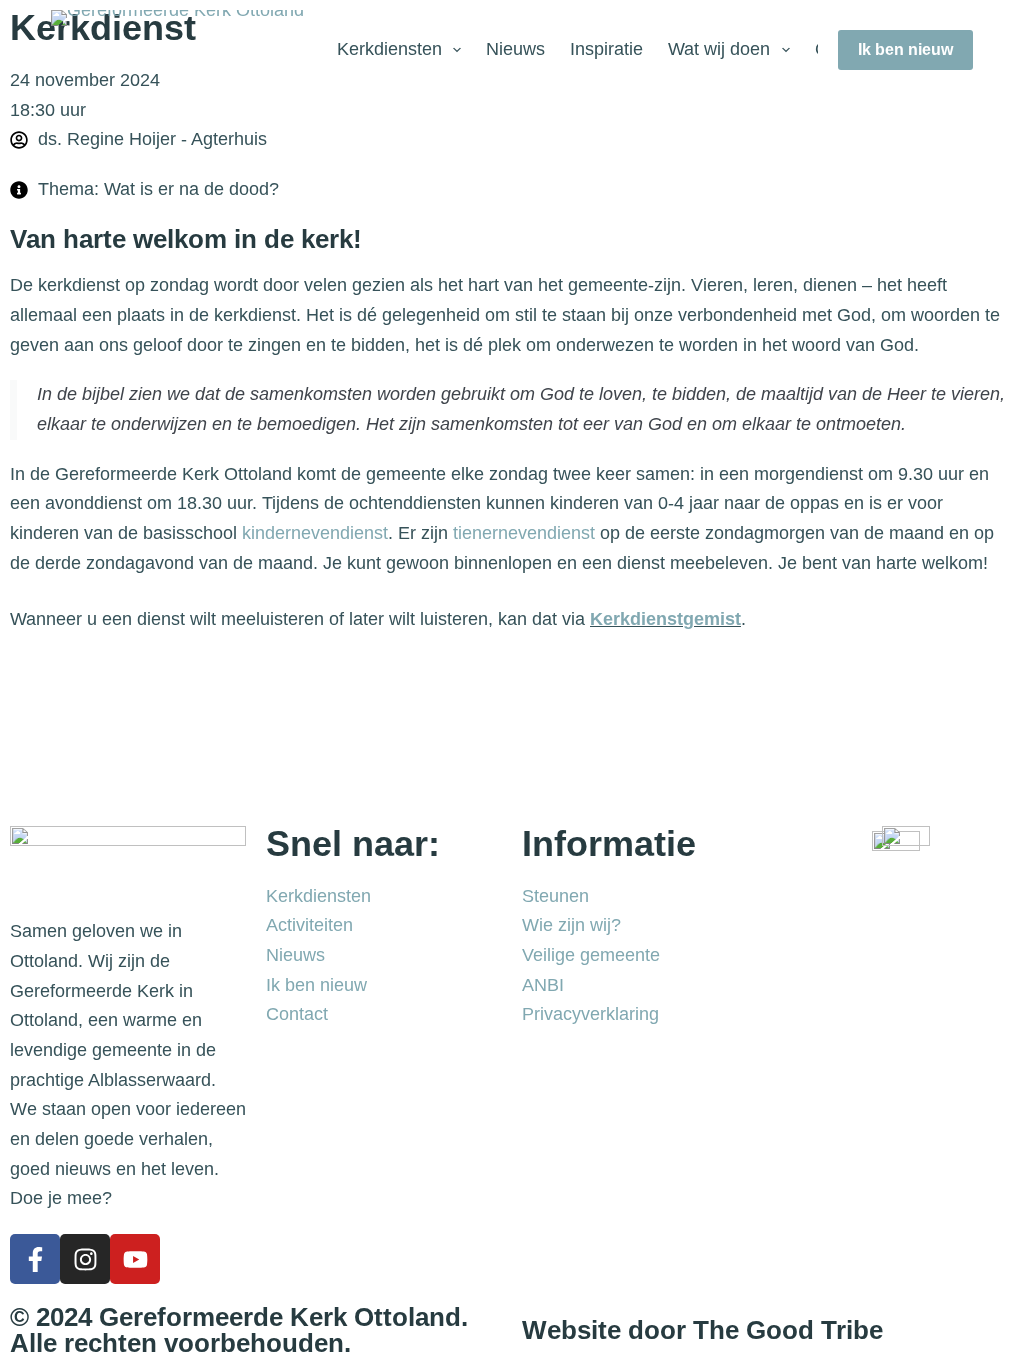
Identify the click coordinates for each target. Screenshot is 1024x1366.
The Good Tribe (788, 1330)
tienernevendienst (524, 533)
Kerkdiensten (389, 49)
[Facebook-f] (35, 1259)
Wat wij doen (719, 49)
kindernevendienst (315, 533)
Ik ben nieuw (905, 49)
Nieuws (515, 49)
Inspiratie (606, 49)
